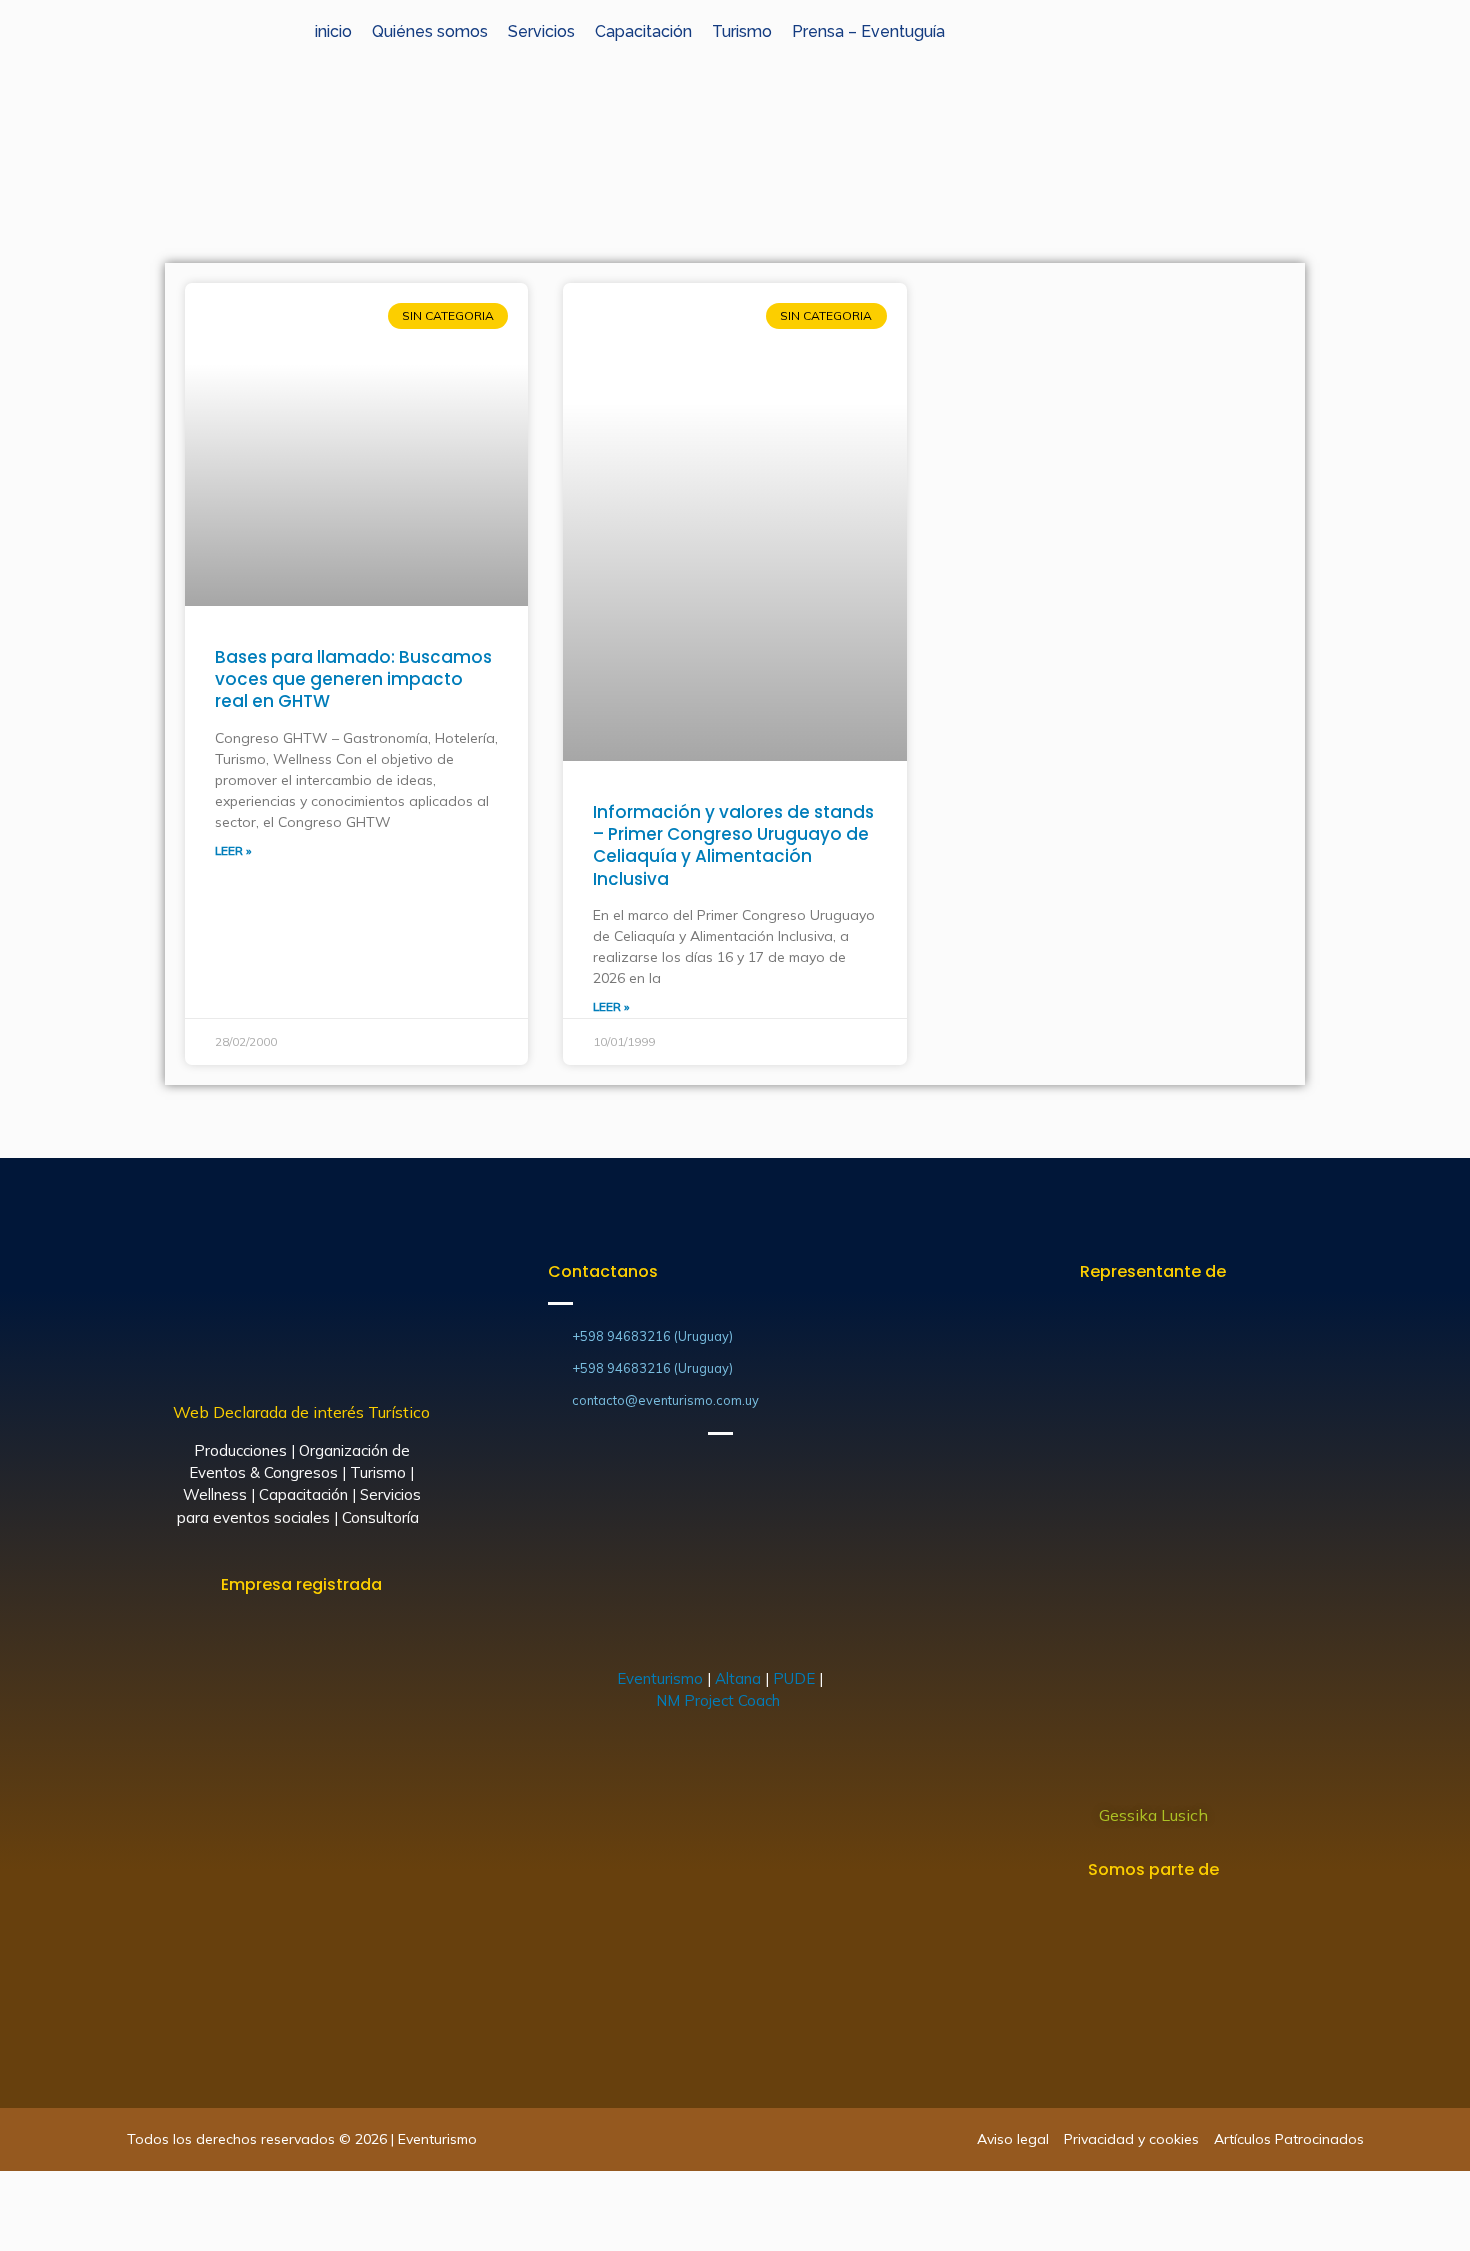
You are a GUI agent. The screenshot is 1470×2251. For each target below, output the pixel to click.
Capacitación (643, 31)
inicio (333, 31)
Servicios (541, 31)
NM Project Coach (720, 1700)
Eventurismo (660, 1678)
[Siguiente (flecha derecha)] (64, 2231)
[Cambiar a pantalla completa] (108, 2191)
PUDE (794, 1678)
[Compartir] (64, 2191)
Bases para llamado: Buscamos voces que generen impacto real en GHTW (353, 679)
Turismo (742, 31)
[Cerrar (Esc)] (20, 2191)
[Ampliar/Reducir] (152, 2191)
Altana (738, 1678)
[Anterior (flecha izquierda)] (20, 2231)
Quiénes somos (430, 31)
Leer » (233, 850)
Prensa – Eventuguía (868, 31)
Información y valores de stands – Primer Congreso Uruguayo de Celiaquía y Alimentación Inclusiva (733, 845)
